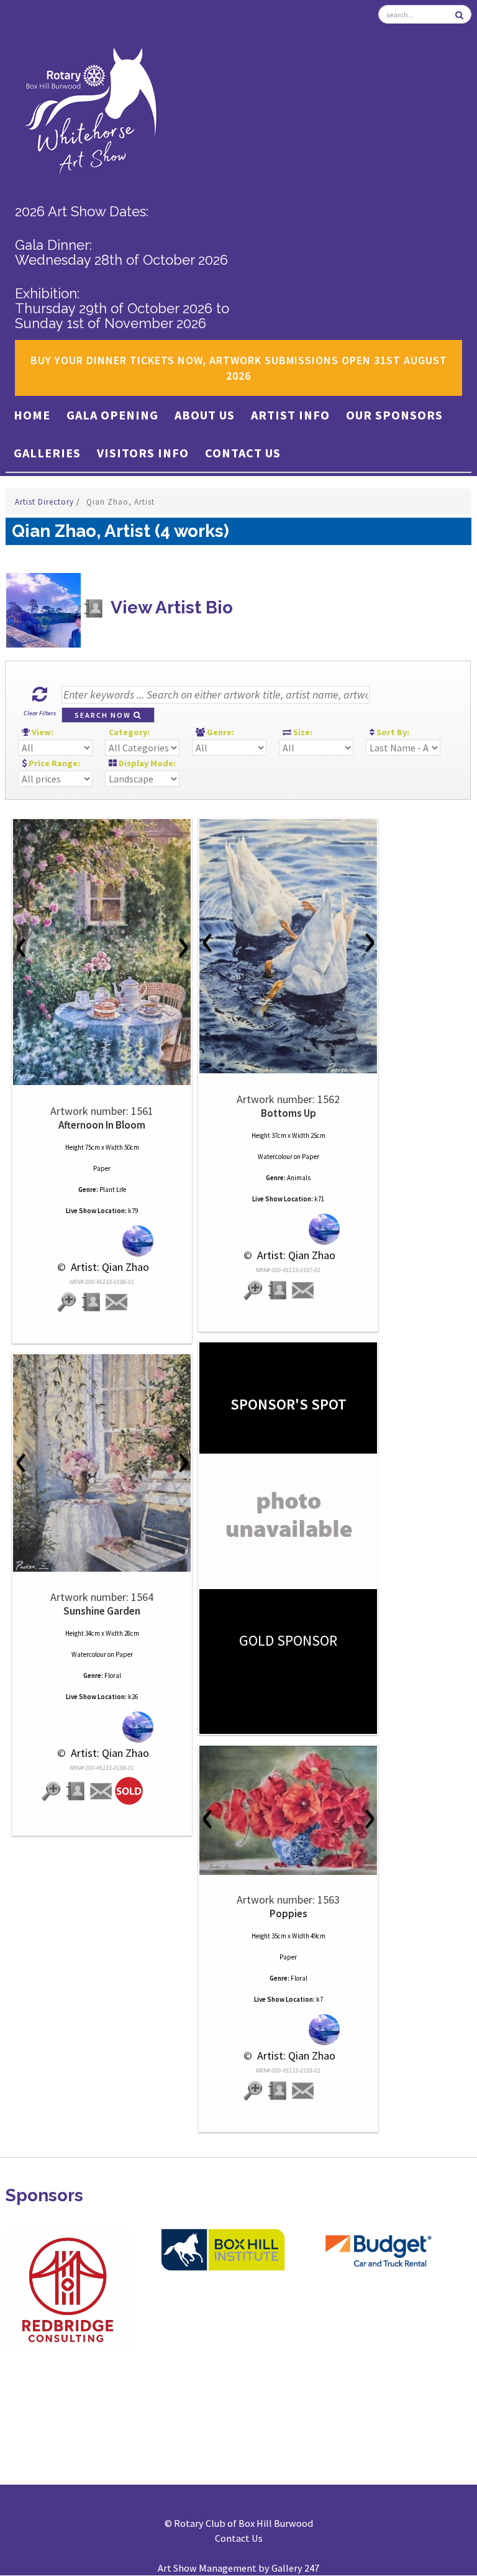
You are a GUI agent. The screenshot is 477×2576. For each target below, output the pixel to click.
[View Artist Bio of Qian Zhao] (92, 1302)
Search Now (104, 715)
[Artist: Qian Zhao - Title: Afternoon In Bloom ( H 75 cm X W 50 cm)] (102, 952)
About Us (205, 415)
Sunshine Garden (102, 1611)
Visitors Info (143, 453)
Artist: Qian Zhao (109, 1267)
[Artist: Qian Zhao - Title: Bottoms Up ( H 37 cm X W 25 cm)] (288, 946)
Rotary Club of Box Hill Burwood (243, 2523)
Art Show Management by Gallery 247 (238, 2568)
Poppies (288, 1914)
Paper (102, 1168)
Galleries (47, 453)
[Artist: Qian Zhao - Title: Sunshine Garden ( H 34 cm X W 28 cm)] (102, 1463)
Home (32, 415)
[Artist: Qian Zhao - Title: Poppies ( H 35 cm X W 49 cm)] (288, 1810)
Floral (113, 1675)
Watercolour (275, 1157)
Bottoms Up (288, 1113)
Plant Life (113, 1189)
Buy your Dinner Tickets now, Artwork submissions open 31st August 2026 (239, 368)
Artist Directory (46, 502)
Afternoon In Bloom (102, 1125)
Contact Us (243, 453)
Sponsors (44, 2195)
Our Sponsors (394, 415)
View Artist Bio (170, 607)
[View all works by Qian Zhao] (102, 1241)
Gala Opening (112, 415)
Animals (299, 1178)
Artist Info (290, 415)
